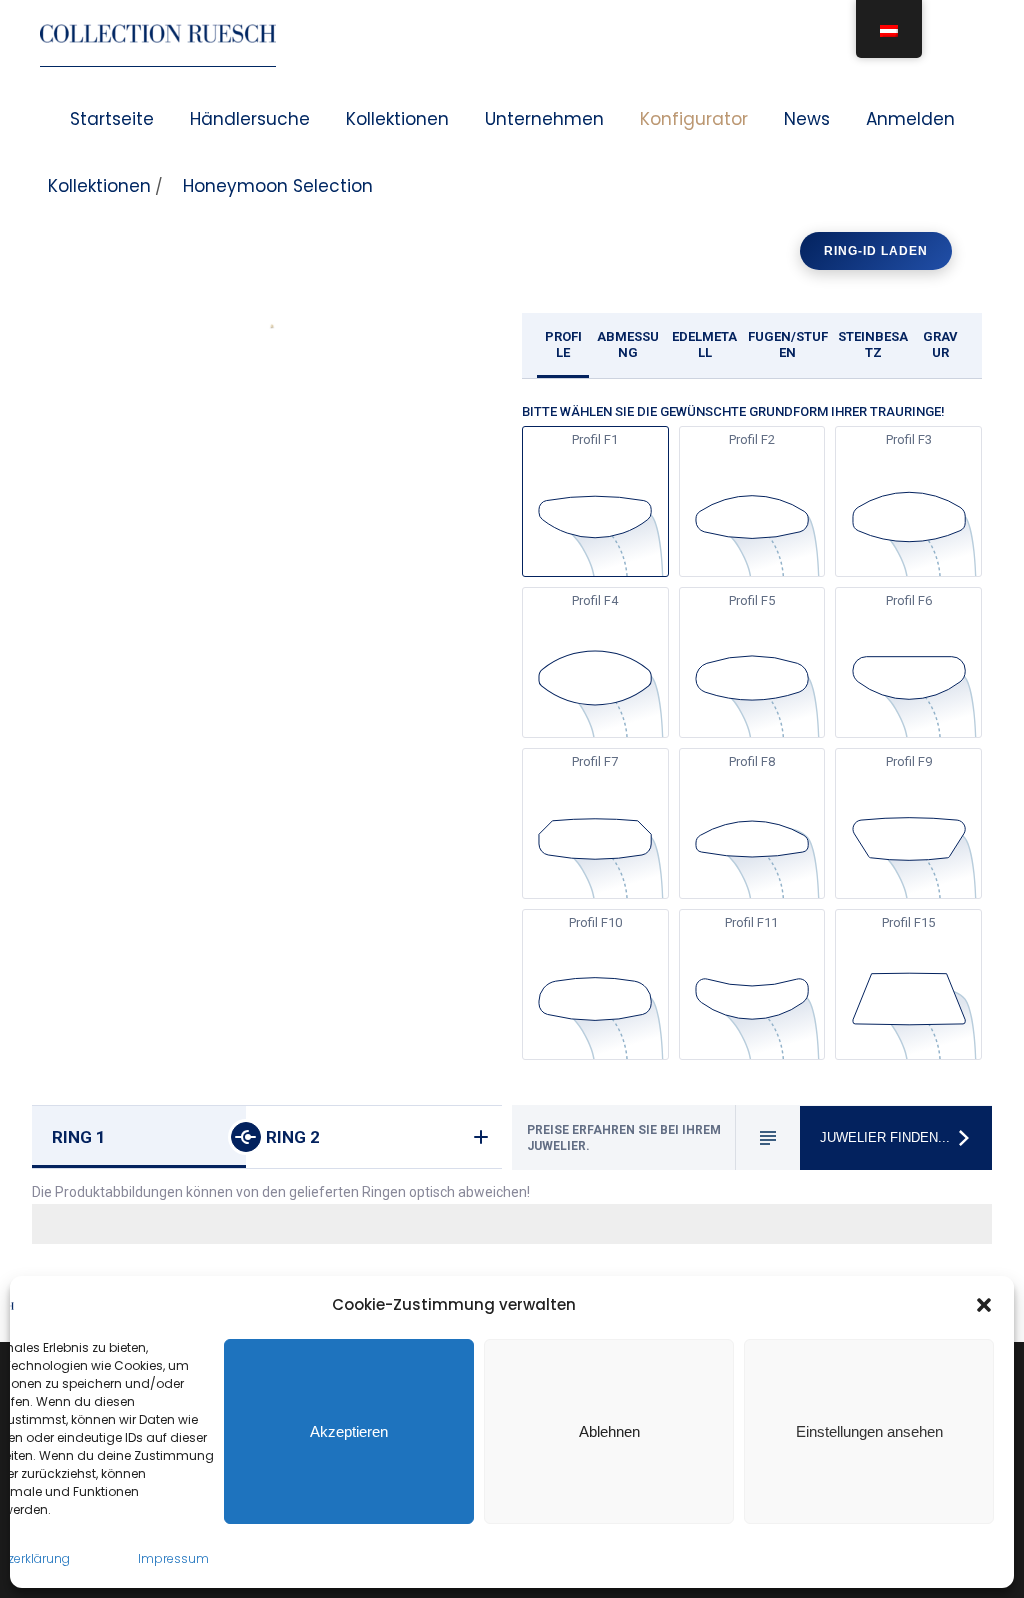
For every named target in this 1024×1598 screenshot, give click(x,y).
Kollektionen (397, 119)
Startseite (112, 119)
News (807, 119)
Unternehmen (544, 119)
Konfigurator (694, 119)
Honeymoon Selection (278, 186)
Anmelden (910, 119)
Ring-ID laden (876, 251)
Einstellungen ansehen (869, 1431)
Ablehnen (609, 1431)
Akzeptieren (349, 1431)
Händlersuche (250, 119)
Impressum (173, 1558)
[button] (984, 1305)
